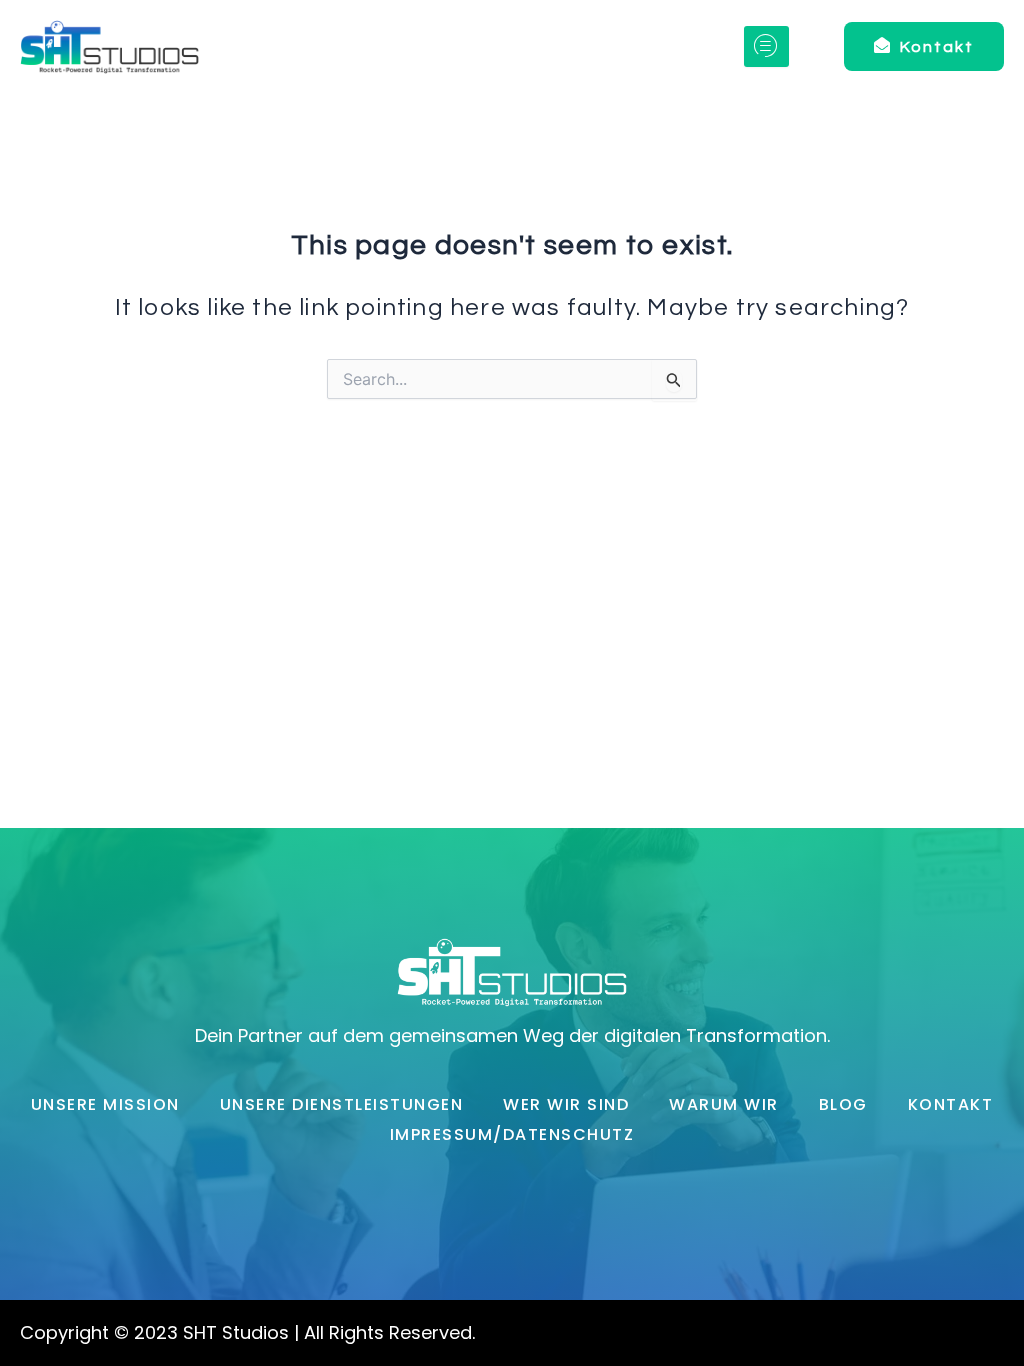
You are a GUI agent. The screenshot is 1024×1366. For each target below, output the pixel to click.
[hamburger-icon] (766, 46)
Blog (843, 1104)
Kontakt (951, 1104)
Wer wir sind (566, 1104)
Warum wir (724, 1104)
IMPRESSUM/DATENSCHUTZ (512, 1134)
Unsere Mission (105, 1104)
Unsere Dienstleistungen (342, 1104)
